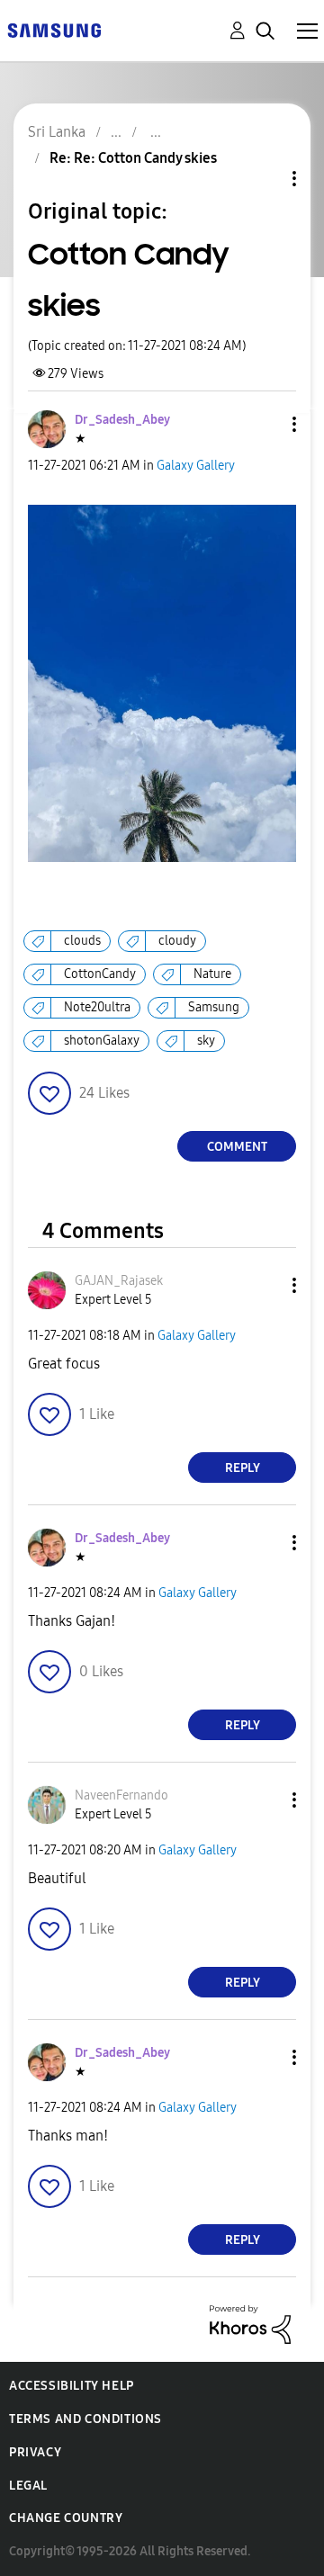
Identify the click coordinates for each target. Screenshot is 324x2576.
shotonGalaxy (102, 1041)
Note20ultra (97, 1007)
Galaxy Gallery (196, 466)
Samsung (214, 1007)
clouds (82, 941)
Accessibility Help (72, 2386)
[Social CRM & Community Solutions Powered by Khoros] (250, 2324)
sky (206, 1041)
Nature (212, 974)
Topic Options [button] (264, 179)
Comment (237, 1147)
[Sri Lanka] (54, 29)
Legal (28, 2486)
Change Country (66, 2518)
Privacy (35, 2452)
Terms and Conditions (85, 2419)
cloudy (177, 941)
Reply (243, 1468)
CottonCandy (100, 974)
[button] (265, 424)
